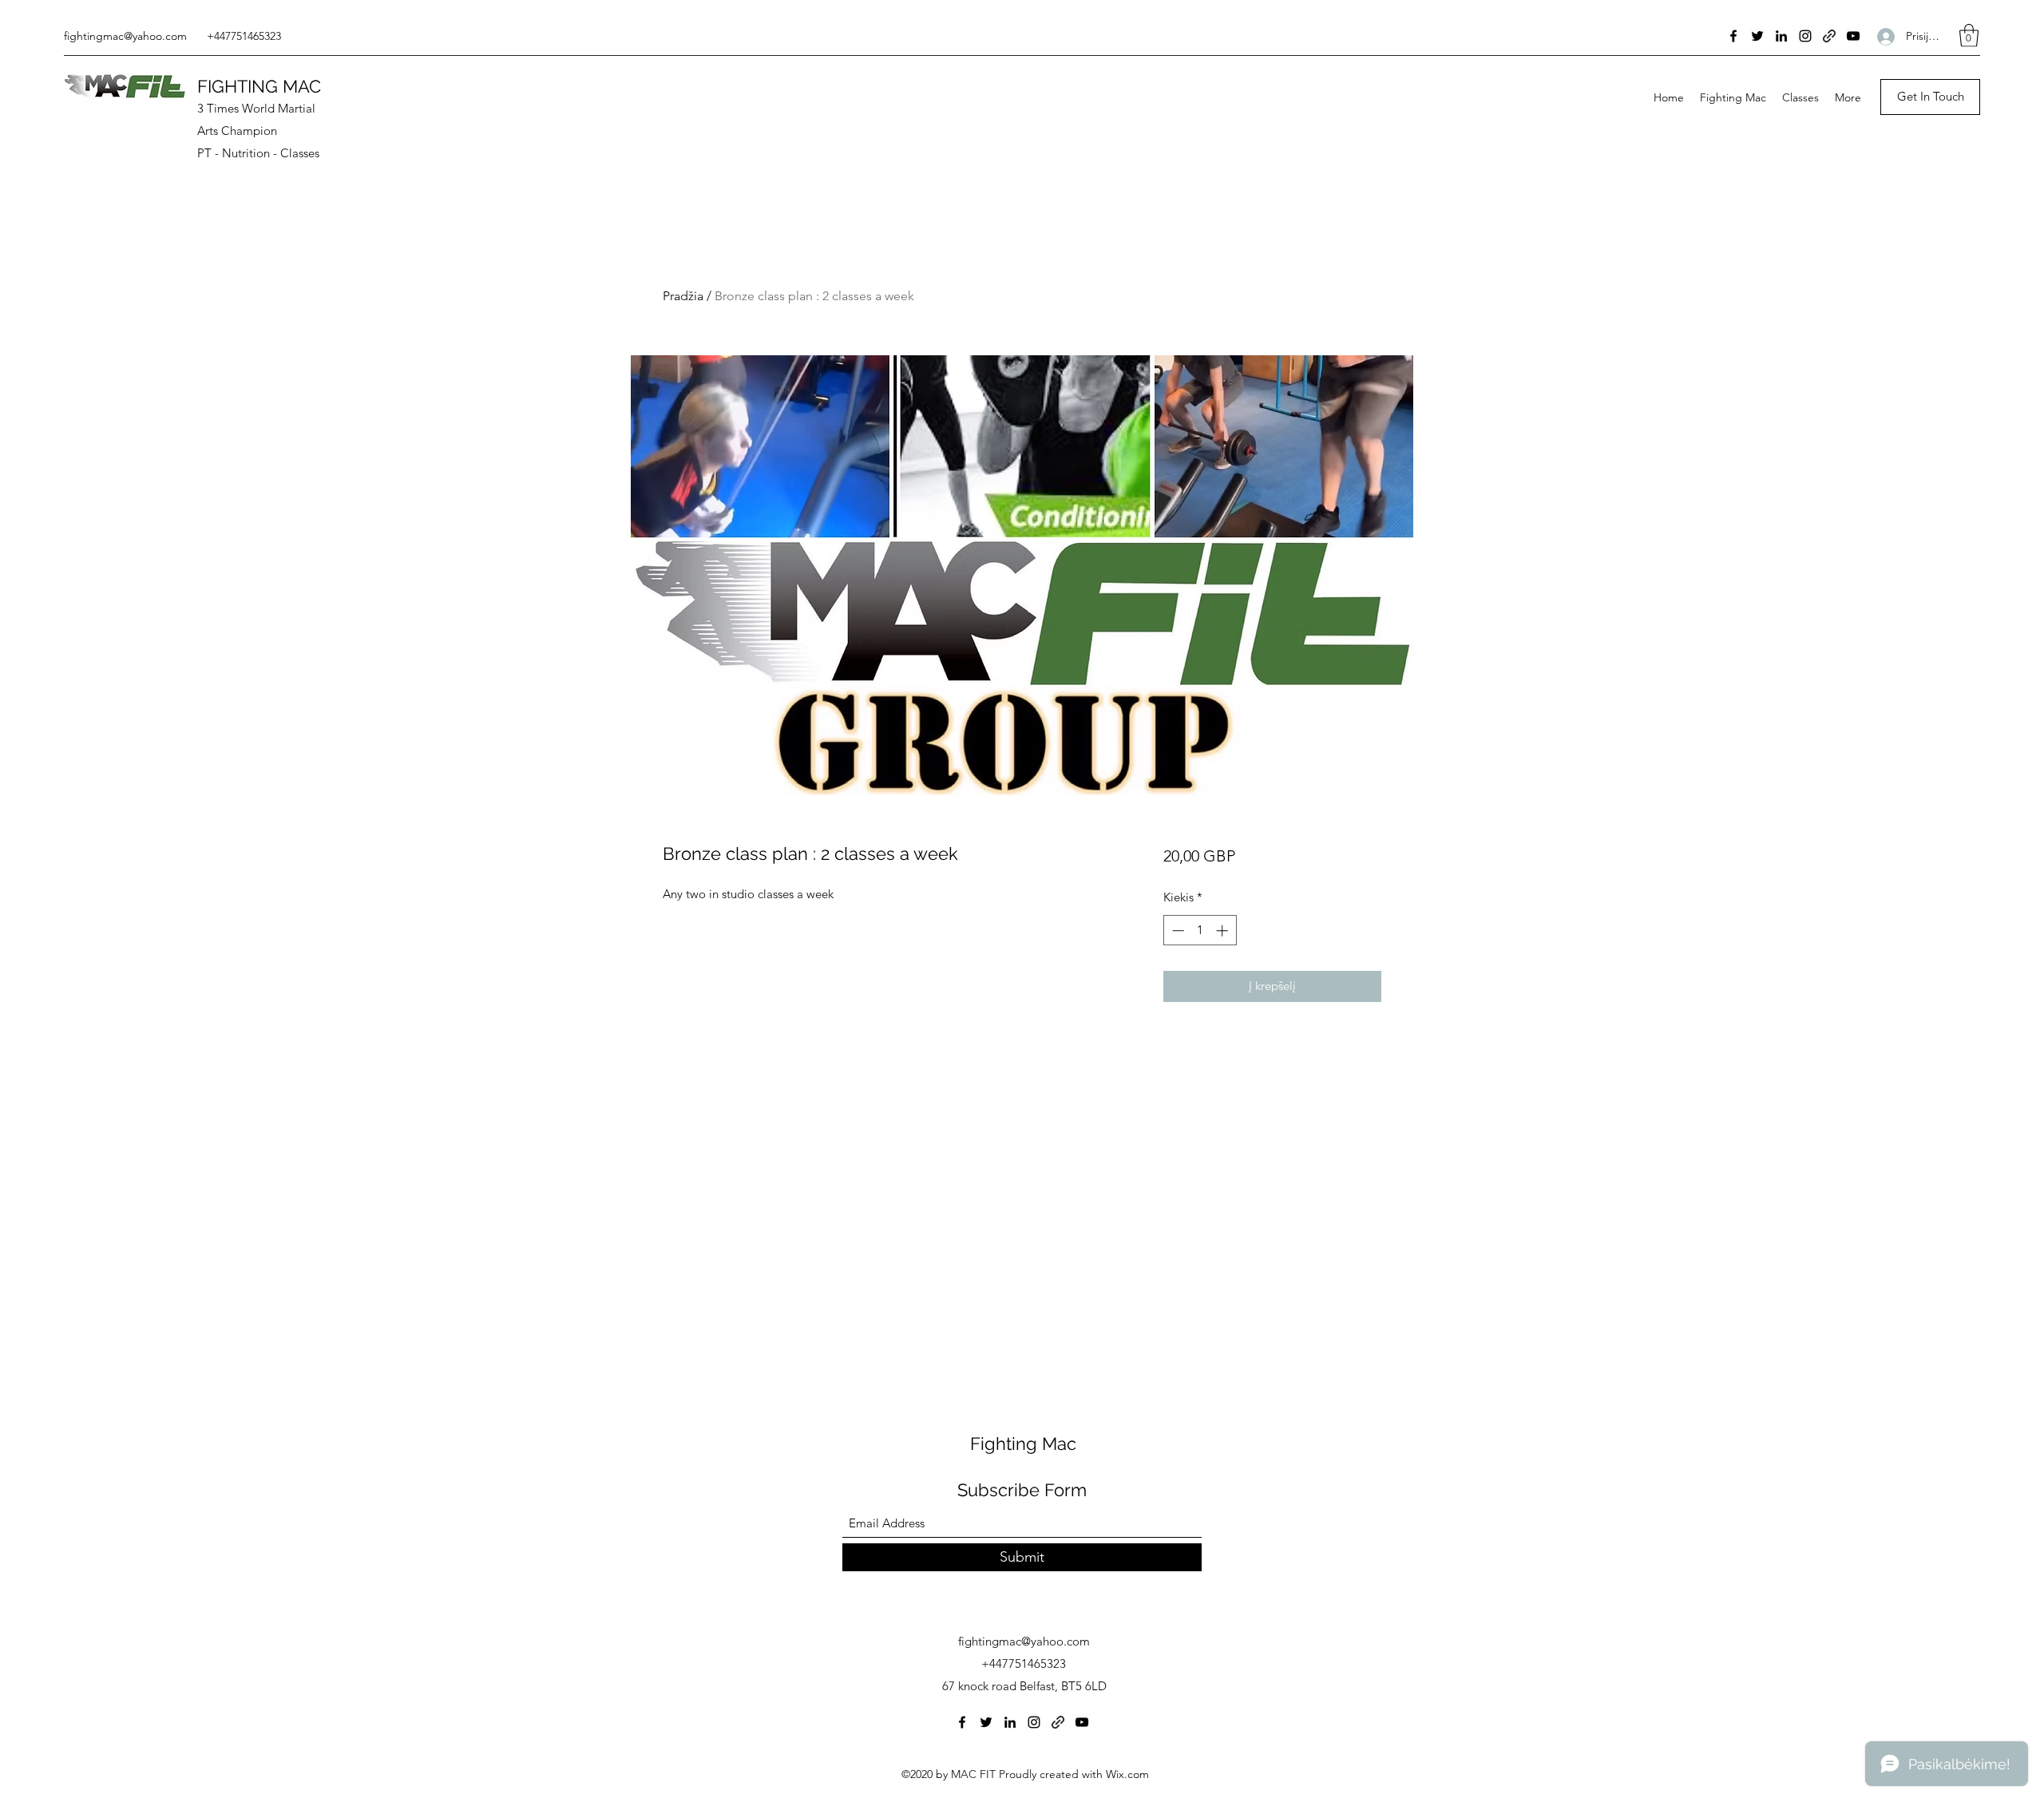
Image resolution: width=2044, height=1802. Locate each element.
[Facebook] (1733, 36)
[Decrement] (1176, 931)
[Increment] (1224, 931)
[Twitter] (1757, 36)
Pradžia (683, 296)
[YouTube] (1853, 36)
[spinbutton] (1200, 931)
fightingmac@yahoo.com (125, 36)
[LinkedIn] (1781, 36)
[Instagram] (1805, 36)
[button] (1969, 36)
